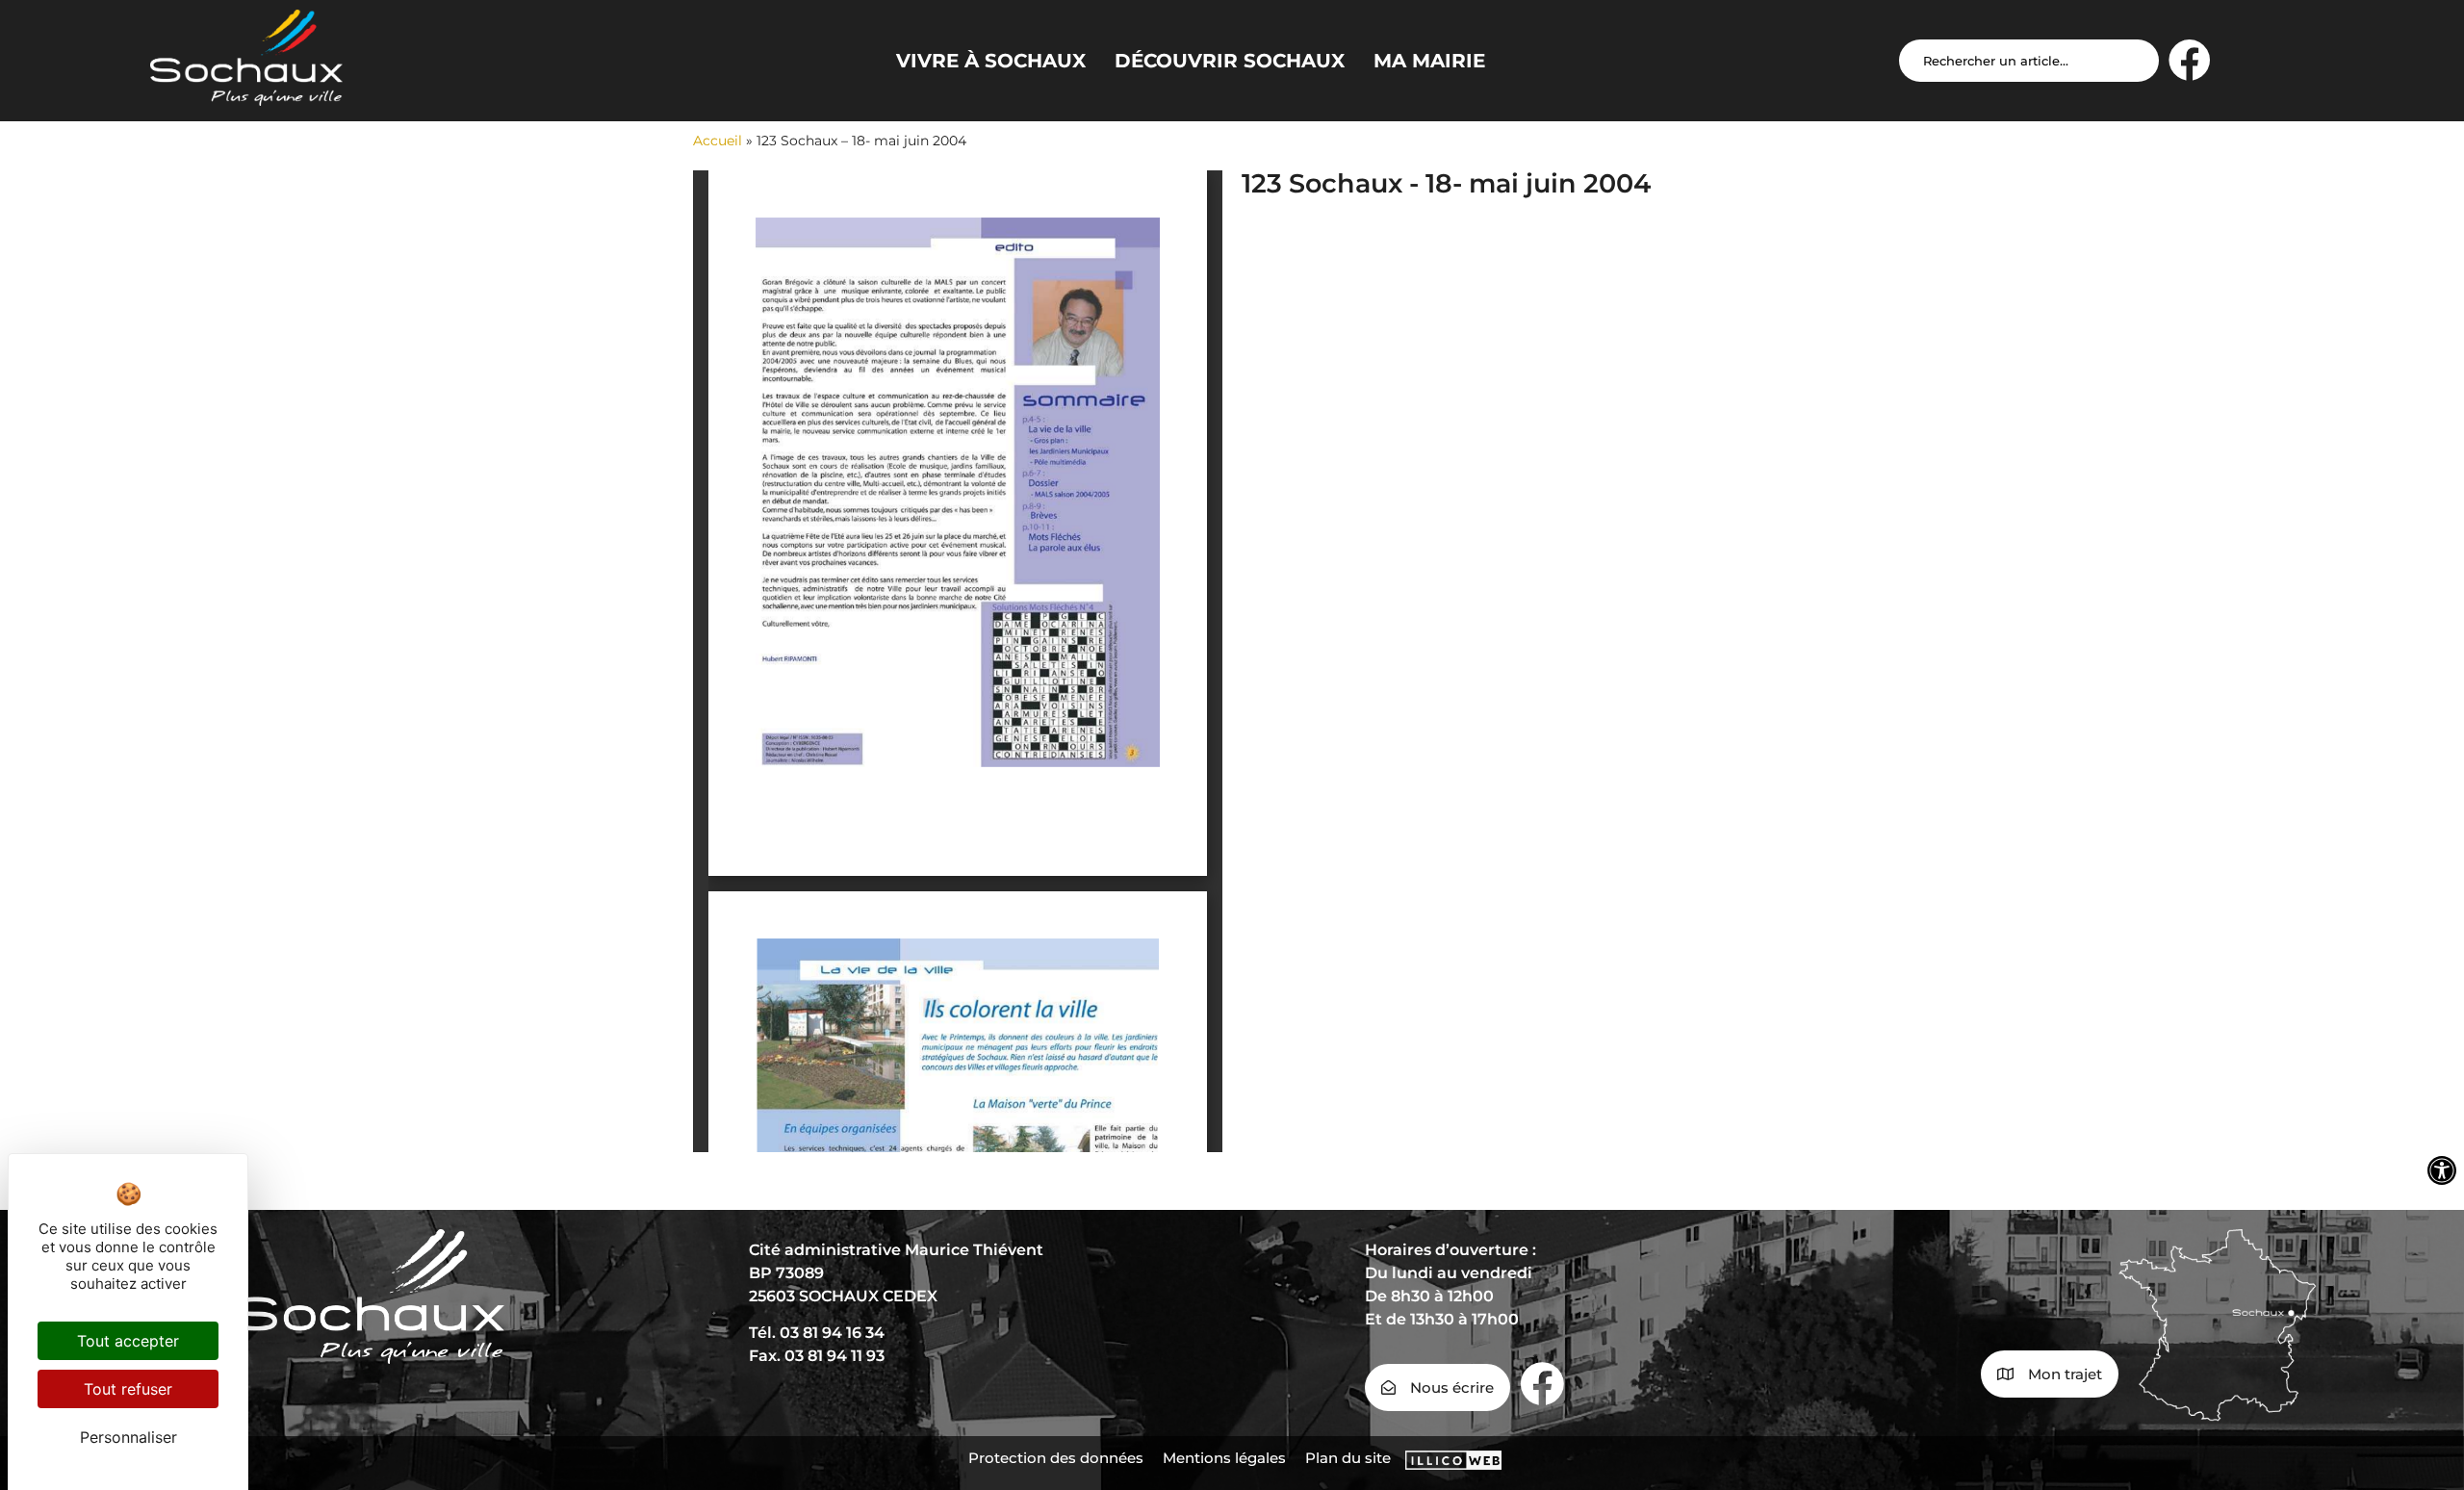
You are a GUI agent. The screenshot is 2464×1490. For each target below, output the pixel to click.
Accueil (718, 141)
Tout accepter (128, 1341)
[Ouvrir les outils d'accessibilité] (2442, 1170)
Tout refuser (128, 1389)
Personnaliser (128, 1437)
